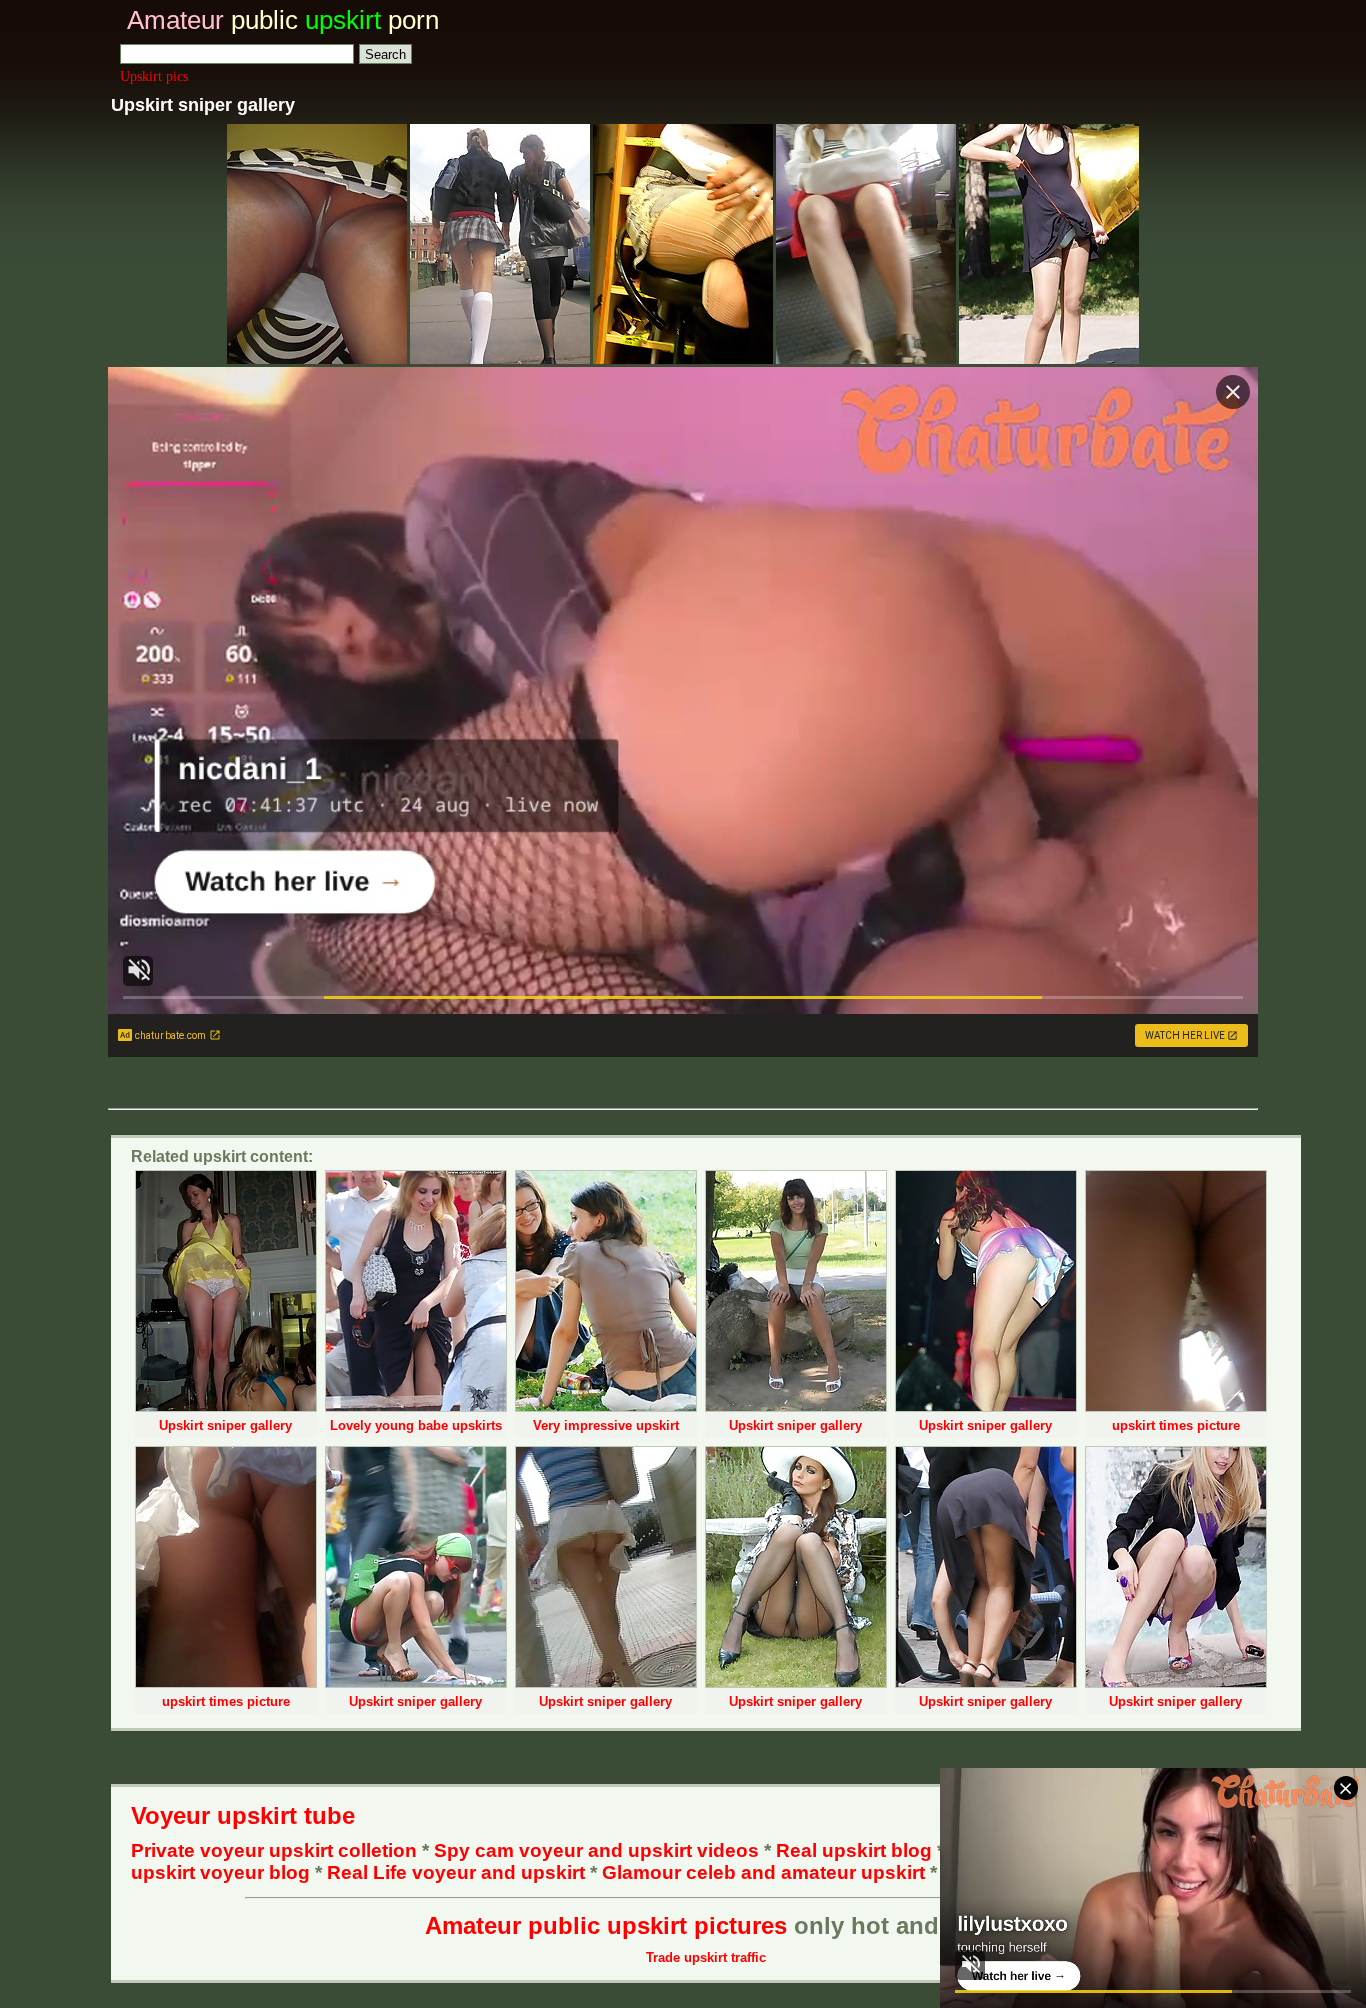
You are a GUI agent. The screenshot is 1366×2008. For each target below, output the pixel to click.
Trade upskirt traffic (706, 1957)
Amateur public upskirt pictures (606, 1925)
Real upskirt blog (854, 1850)
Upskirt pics (154, 76)
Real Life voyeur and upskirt (456, 1872)
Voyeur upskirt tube (243, 1815)
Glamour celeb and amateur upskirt (766, 1872)
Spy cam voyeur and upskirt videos (596, 1850)
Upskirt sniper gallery (225, 1425)
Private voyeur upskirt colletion (274, 1850)
